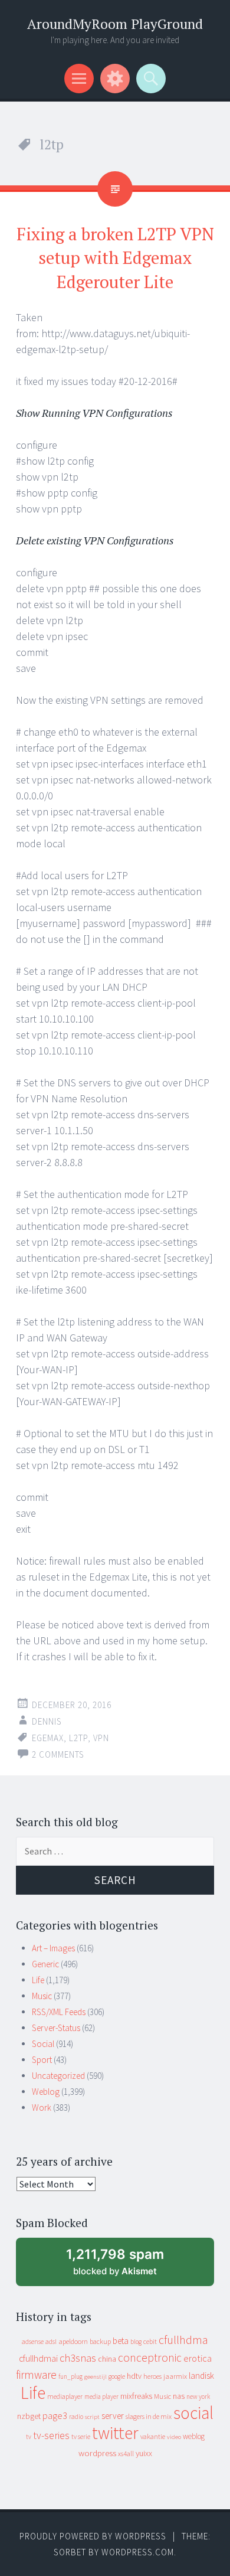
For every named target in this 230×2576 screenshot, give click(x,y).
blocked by (126, 2266)
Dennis (47, 1721)
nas (179, 2396)
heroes (152, 2376)
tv (29, 2437)
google (117, 2376)
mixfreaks (136, 2396)
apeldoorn (73, 2341)
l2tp (78, 1738)
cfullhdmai (38, 2358)
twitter (115, 2433)
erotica (198, 2358)
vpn (101, 1738)
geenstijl (96, 2377)
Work (42, 2108)
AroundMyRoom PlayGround (115, 24)
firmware (36, 2375)
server (113, 2416)
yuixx (144, 2453)
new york (198, 2397)
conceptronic (150, 2358)
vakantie (153, 2436)
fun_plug (70, 2376)
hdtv (134, 2376)
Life (38, 1980)
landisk (201, 2376)
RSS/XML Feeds (59, 2012)
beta (121, 2341)
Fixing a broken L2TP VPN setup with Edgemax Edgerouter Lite (115, 258)
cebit (150, 2341)
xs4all (126, 2453)
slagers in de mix (149, 2416)
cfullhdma (183, 2340)
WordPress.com (138, 2552)
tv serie (81, 2437)
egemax (48, 1738)
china (107, 2359)
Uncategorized (58, 2076)
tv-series (51, 2435)
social (193, 2413)
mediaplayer (65, 2396)
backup (100, 2341)
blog (136, 2342)
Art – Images (53, 1948)
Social (43, 2044)
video (174, 2437)
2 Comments (58, 1754)
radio (76, 2417)
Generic (45, 1964)
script (92, 2417)
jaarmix (175, 2376)
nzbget (29, 2416)
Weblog (46, 2092)
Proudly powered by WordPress (93, 2536)
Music (42, 1996)
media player (101, 2397)
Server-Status (56, 2028)
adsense (33, 2342)
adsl (51, 2342)
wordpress (97, 2453)
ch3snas (78, 2358)
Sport (42, 2060)
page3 (55, 2415)
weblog (194, 2436)
